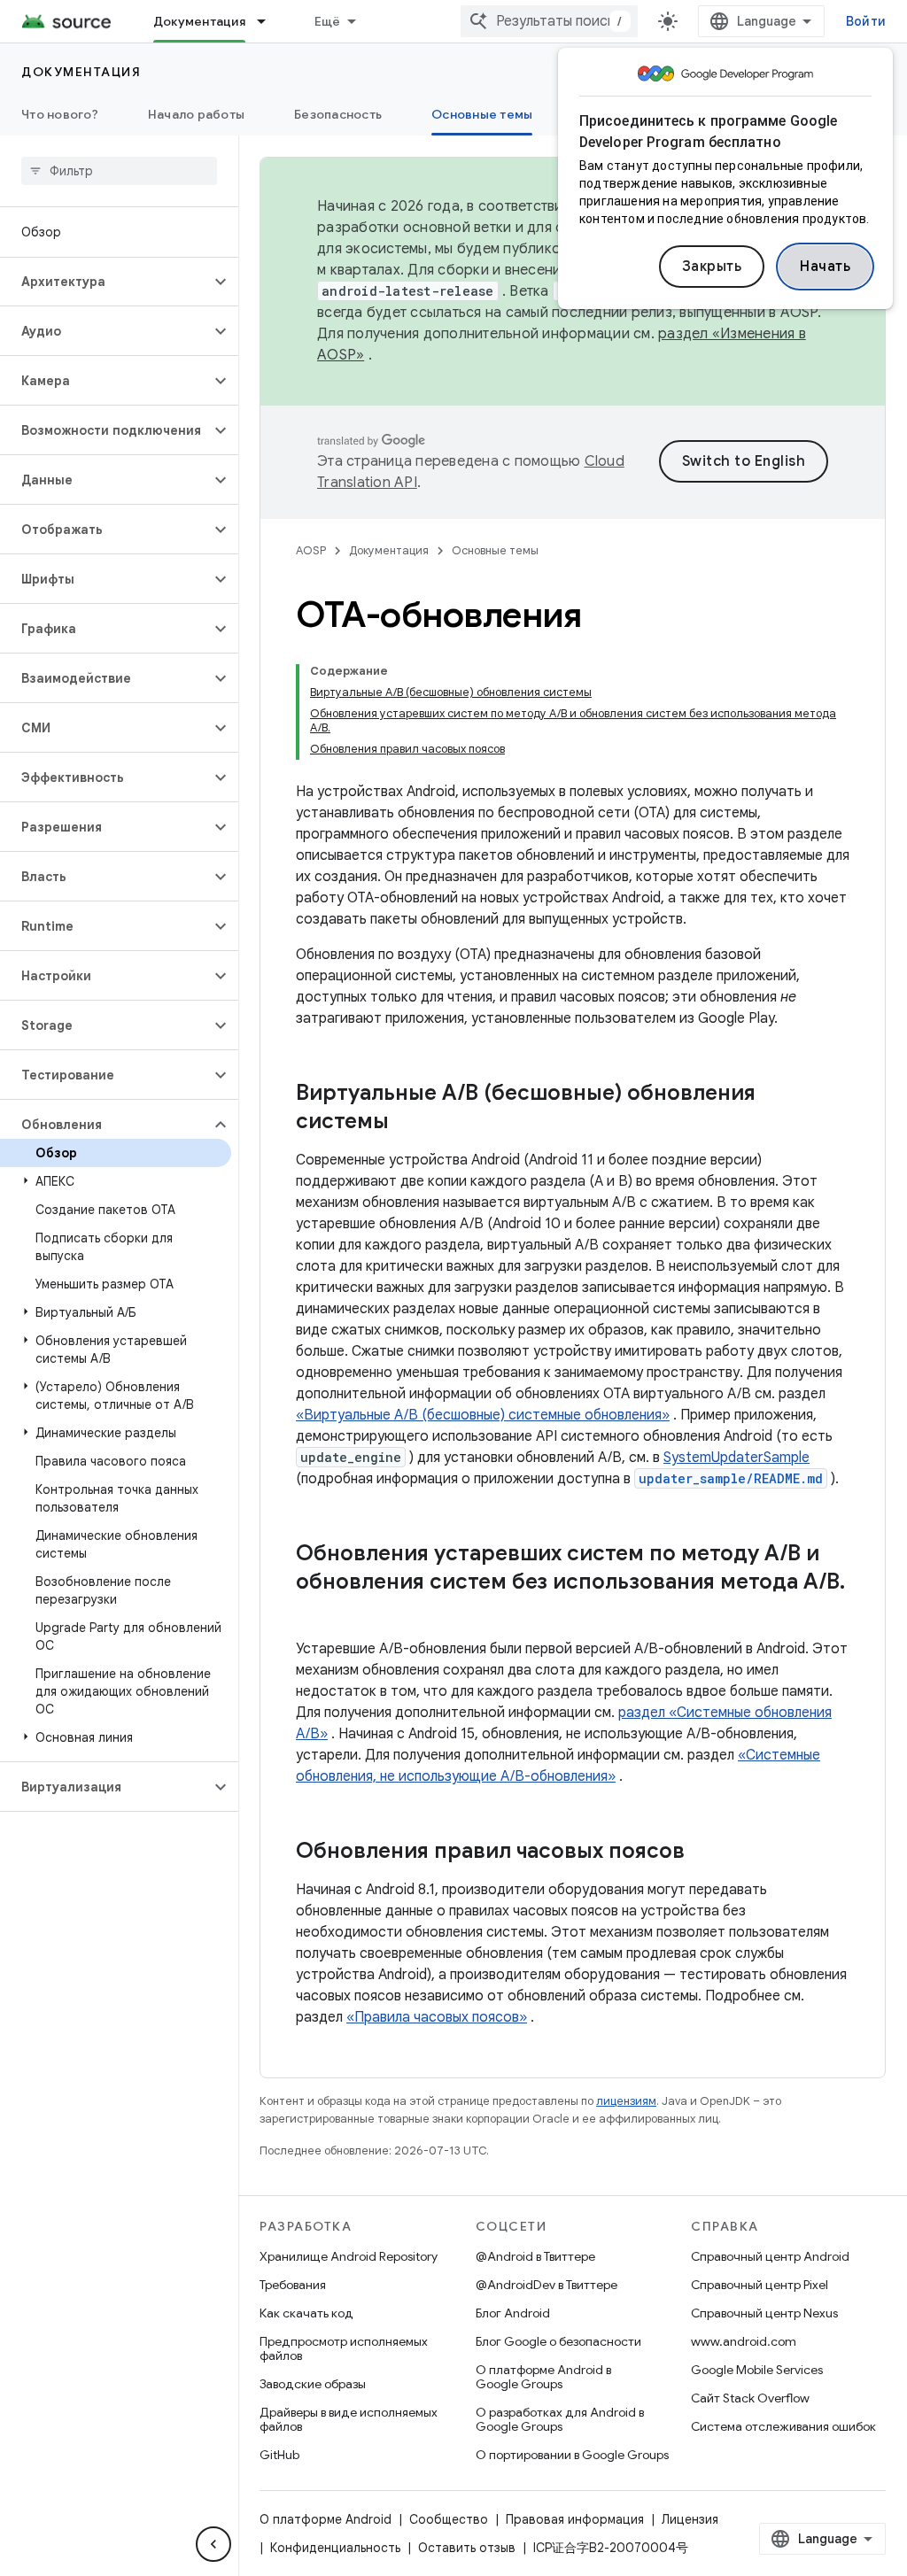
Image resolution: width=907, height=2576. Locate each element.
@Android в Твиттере (535, 2256)
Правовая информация (575, 2519)
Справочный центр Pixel (760, 2285)
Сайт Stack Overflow (750, 2398)
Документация (199, 21)
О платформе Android (326, 2519)
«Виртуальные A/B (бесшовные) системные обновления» (483, 1415)
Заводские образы (313, 2384)
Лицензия (690, 2519)
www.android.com (744, 2341)
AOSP (311, 550)
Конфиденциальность (335, 2548)
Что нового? (60, 114)
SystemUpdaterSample (736, 1458)
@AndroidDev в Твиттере (547, 2285)
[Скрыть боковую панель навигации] (213, 2544)
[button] (105, 282)
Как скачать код (306, 2313)
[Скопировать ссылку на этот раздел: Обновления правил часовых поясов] (702, 1853)
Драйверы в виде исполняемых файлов (349, 2419)
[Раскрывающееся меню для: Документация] (269, 21)
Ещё (328, 21)
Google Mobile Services (757, 2370)
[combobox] (549, 21)
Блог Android (513, 2313)
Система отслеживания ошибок (783, 2426)
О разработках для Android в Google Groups (560, 2419)
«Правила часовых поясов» (437, 2017)
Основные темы (482, 114)
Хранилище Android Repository (349, 2256)
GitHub (279, 2455)
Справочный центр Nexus (764, 2313)
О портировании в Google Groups (572, 2455)
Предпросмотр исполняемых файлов (344, 2348)
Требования (293, 2285)
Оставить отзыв (467, 2548)
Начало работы (196, 114)
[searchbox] (119, 171)
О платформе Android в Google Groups (543, 2377)
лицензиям (626, 2101)
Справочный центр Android (770, 2256)
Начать (825, 267)
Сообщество (449, 2519)
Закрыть (712, 267)
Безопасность (338, 114)
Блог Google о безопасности (558, 2341)
